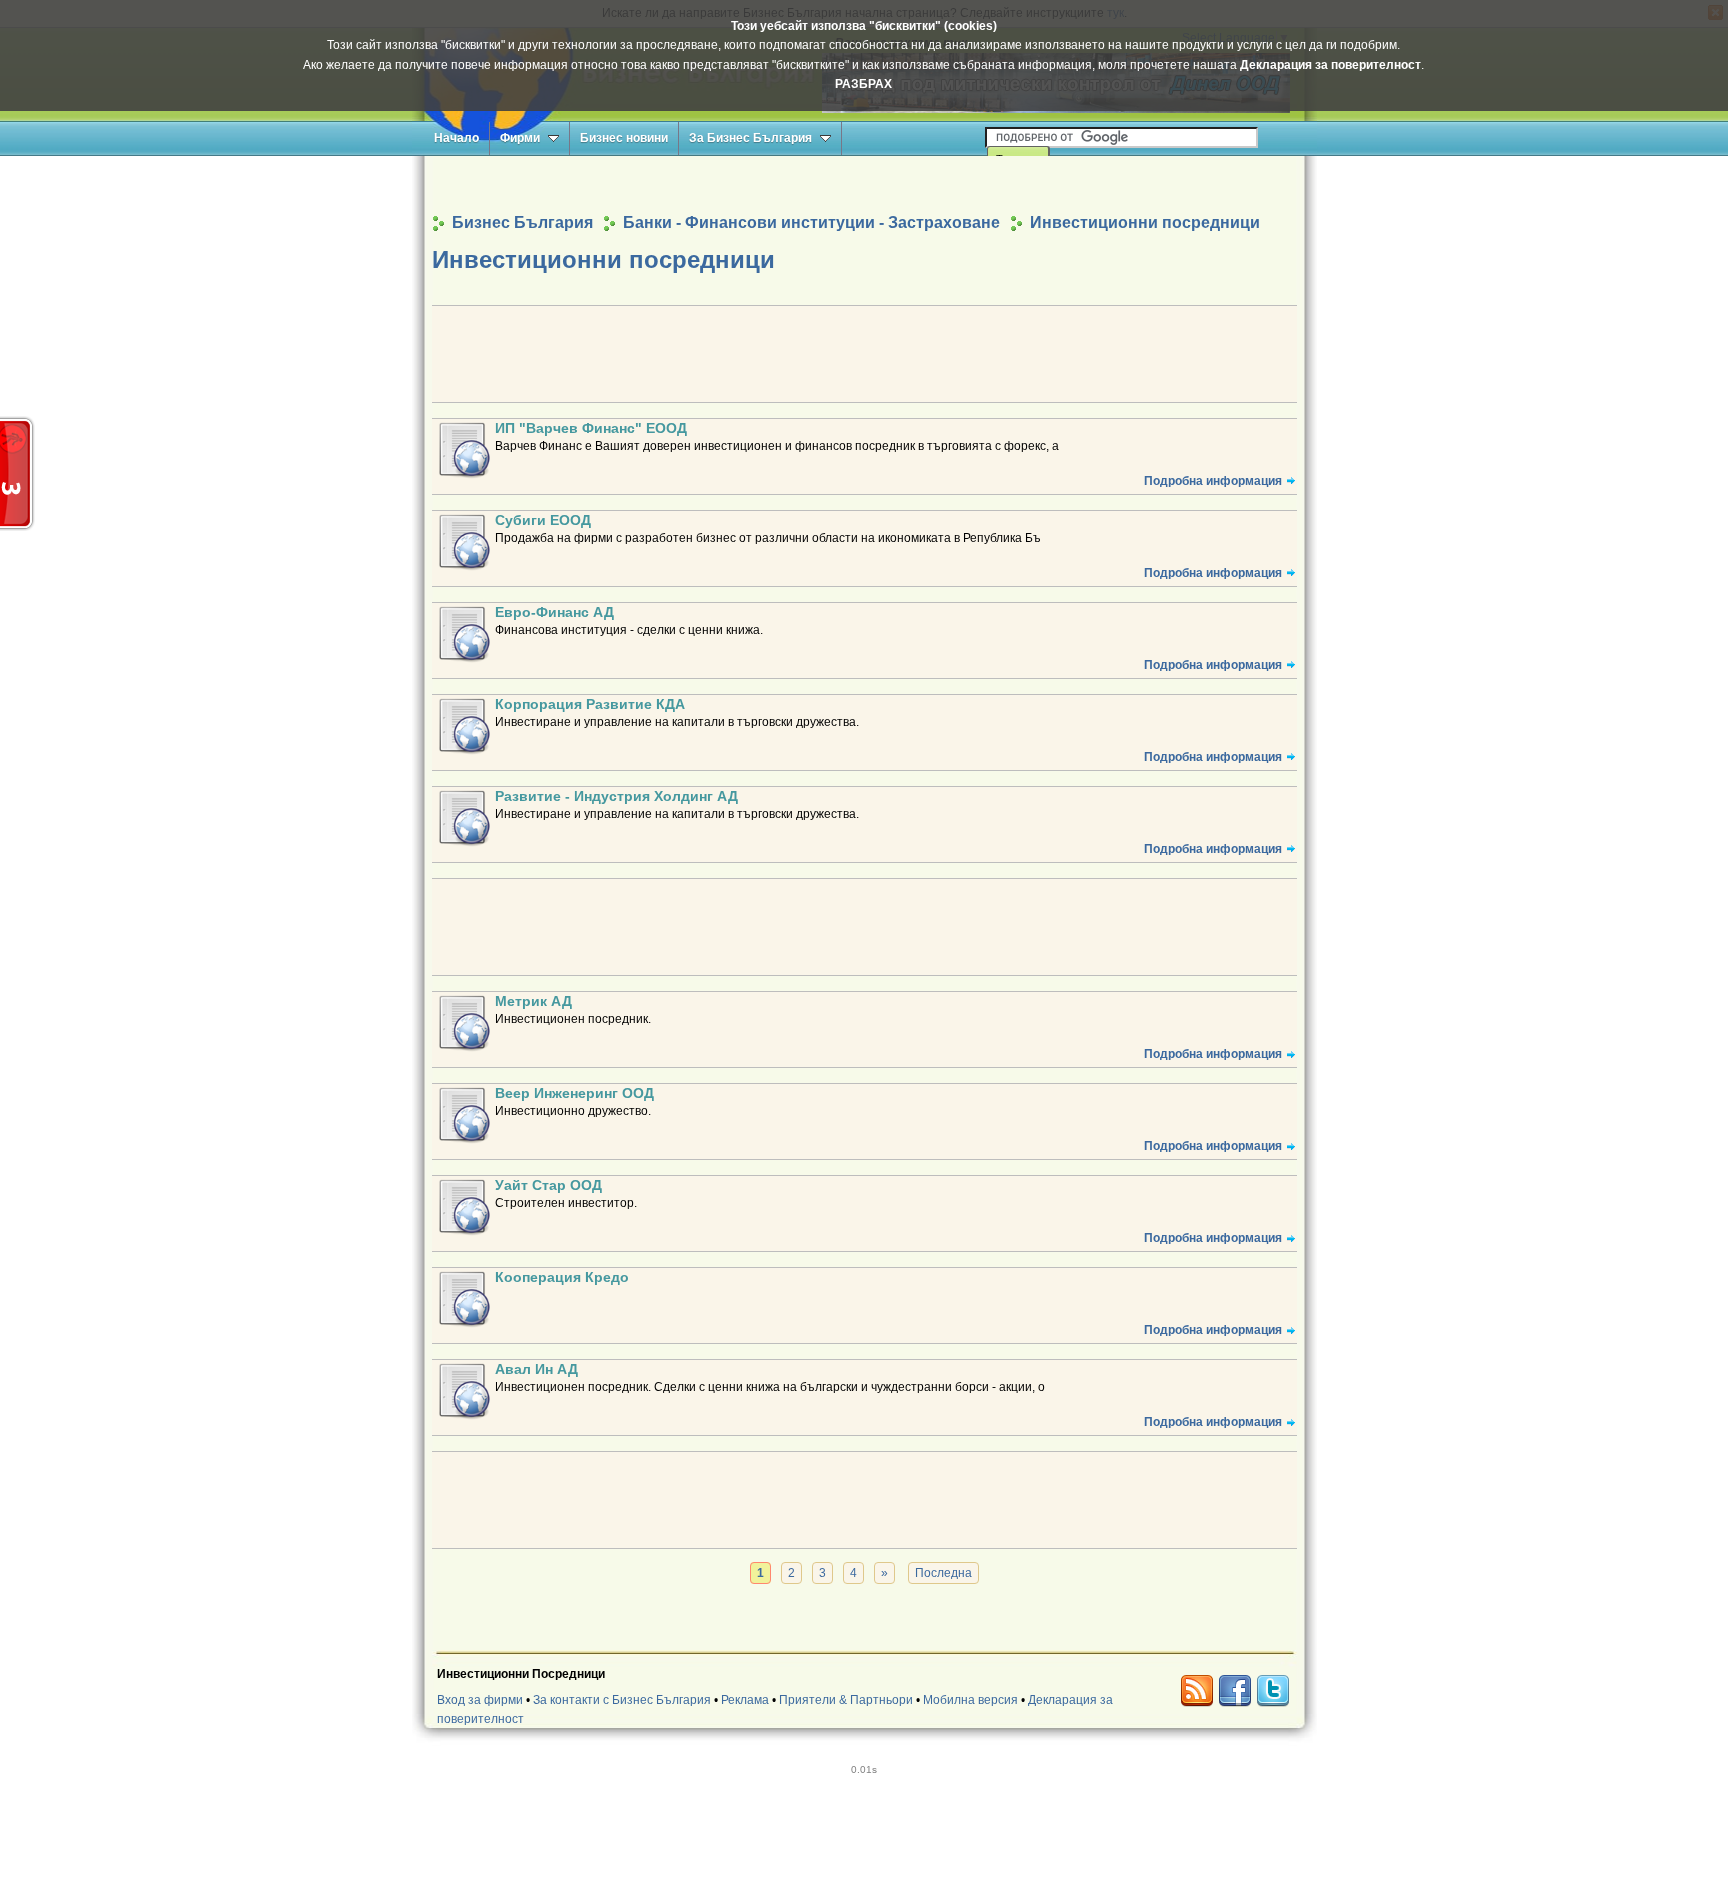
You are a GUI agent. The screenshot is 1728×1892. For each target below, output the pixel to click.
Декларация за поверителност (1330, 65)
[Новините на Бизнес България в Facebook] (1235, 1691)
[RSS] (1197, 1691)
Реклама (745, 1700)
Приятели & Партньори (846, 1700)
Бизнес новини (624, 138)
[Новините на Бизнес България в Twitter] (1273, 1691)
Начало (456, 138)
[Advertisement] (864, 183)
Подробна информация (1213, 481)
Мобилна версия (970, 1700)
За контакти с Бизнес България (622, 1700)
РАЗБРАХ (863, 84)
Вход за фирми (480, 1700)
